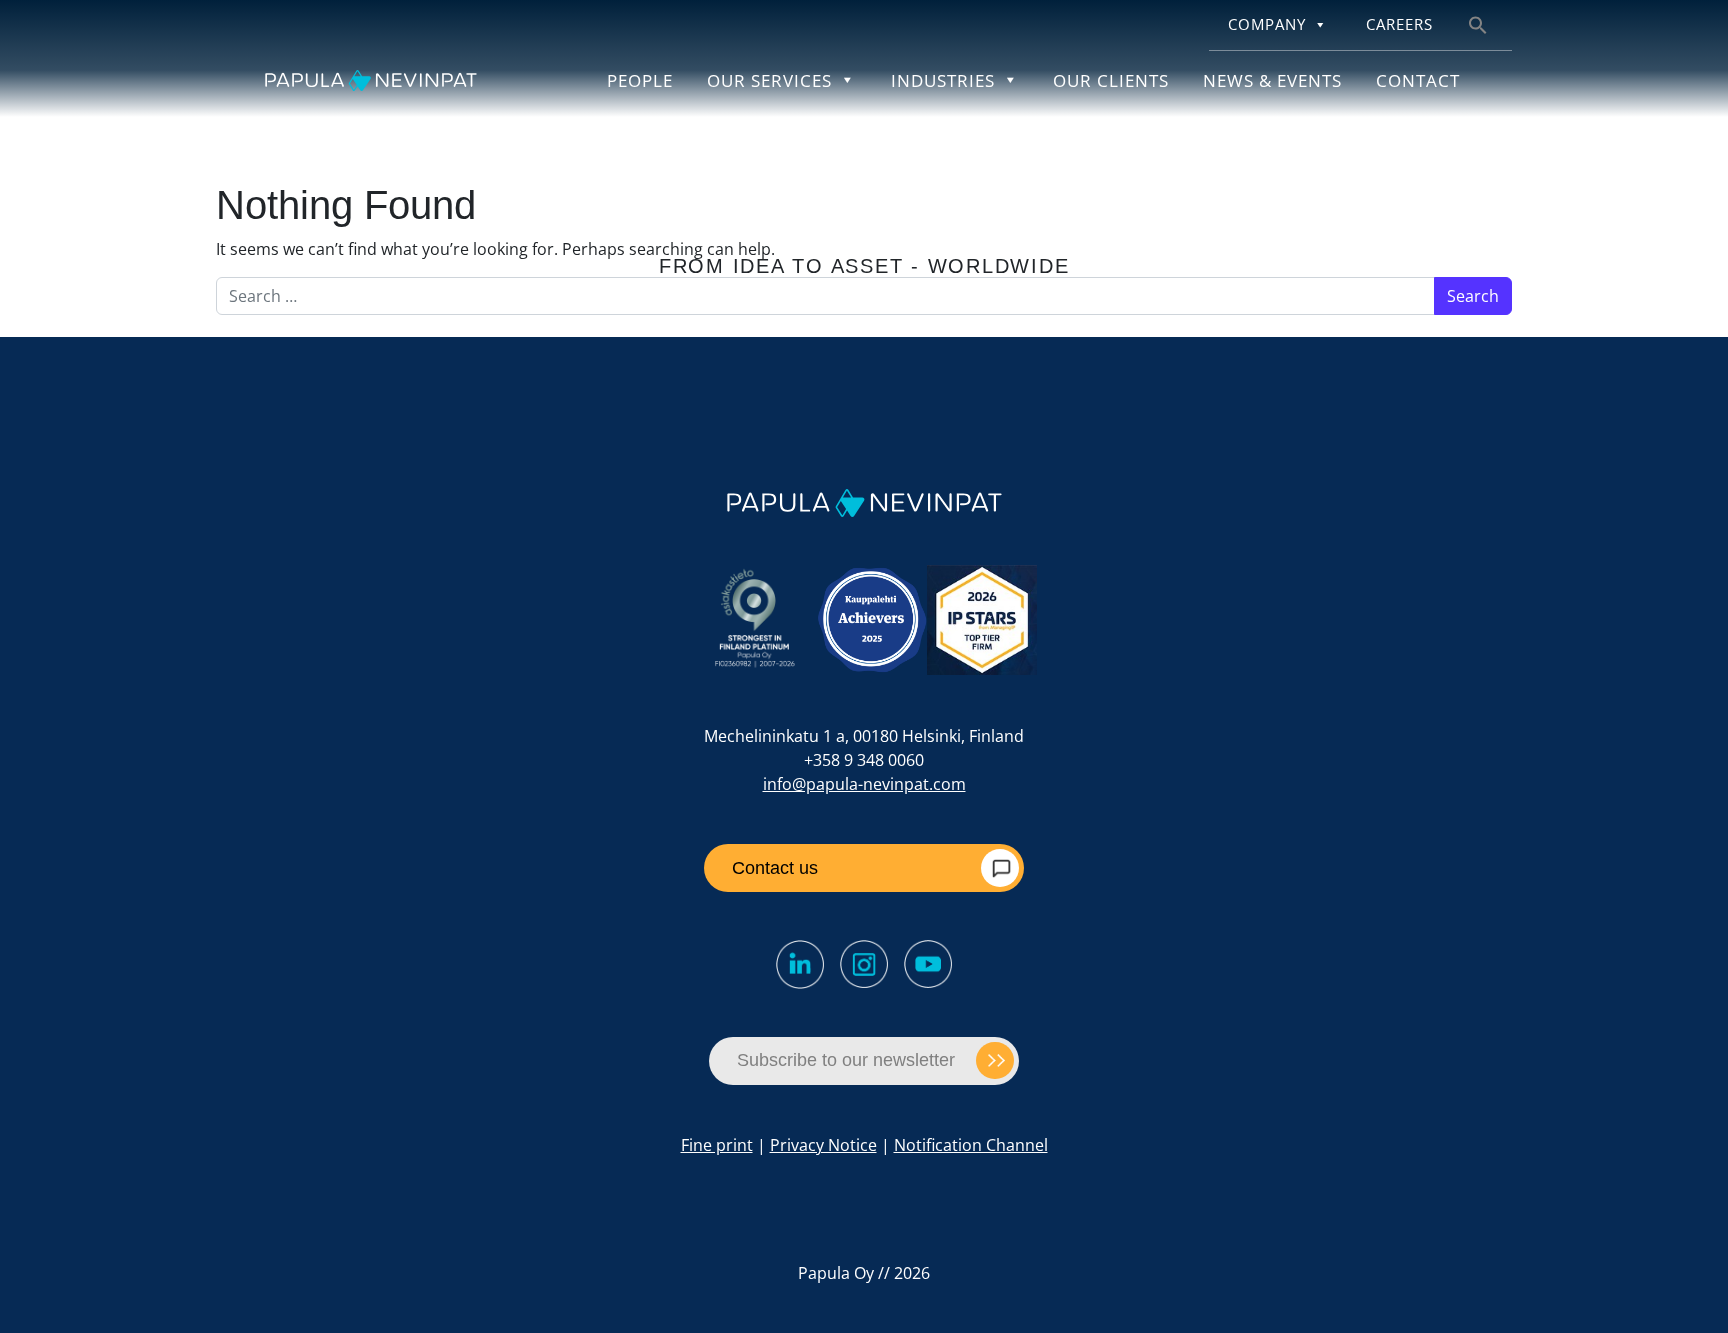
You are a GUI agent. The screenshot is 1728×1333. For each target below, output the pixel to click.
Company (1267, 24)
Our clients (1111, 80)
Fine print (717, 1145)
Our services (769, 80)
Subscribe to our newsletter (846, 1060)
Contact (1418, 80)
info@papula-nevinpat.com (864, 784)
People (640, 80)
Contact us (775, 868)
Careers (1399, 24)
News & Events (1272, 80)
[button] (1478, 23)
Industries (943, 80)
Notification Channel (971, 1145)
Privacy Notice (823, 1145)
